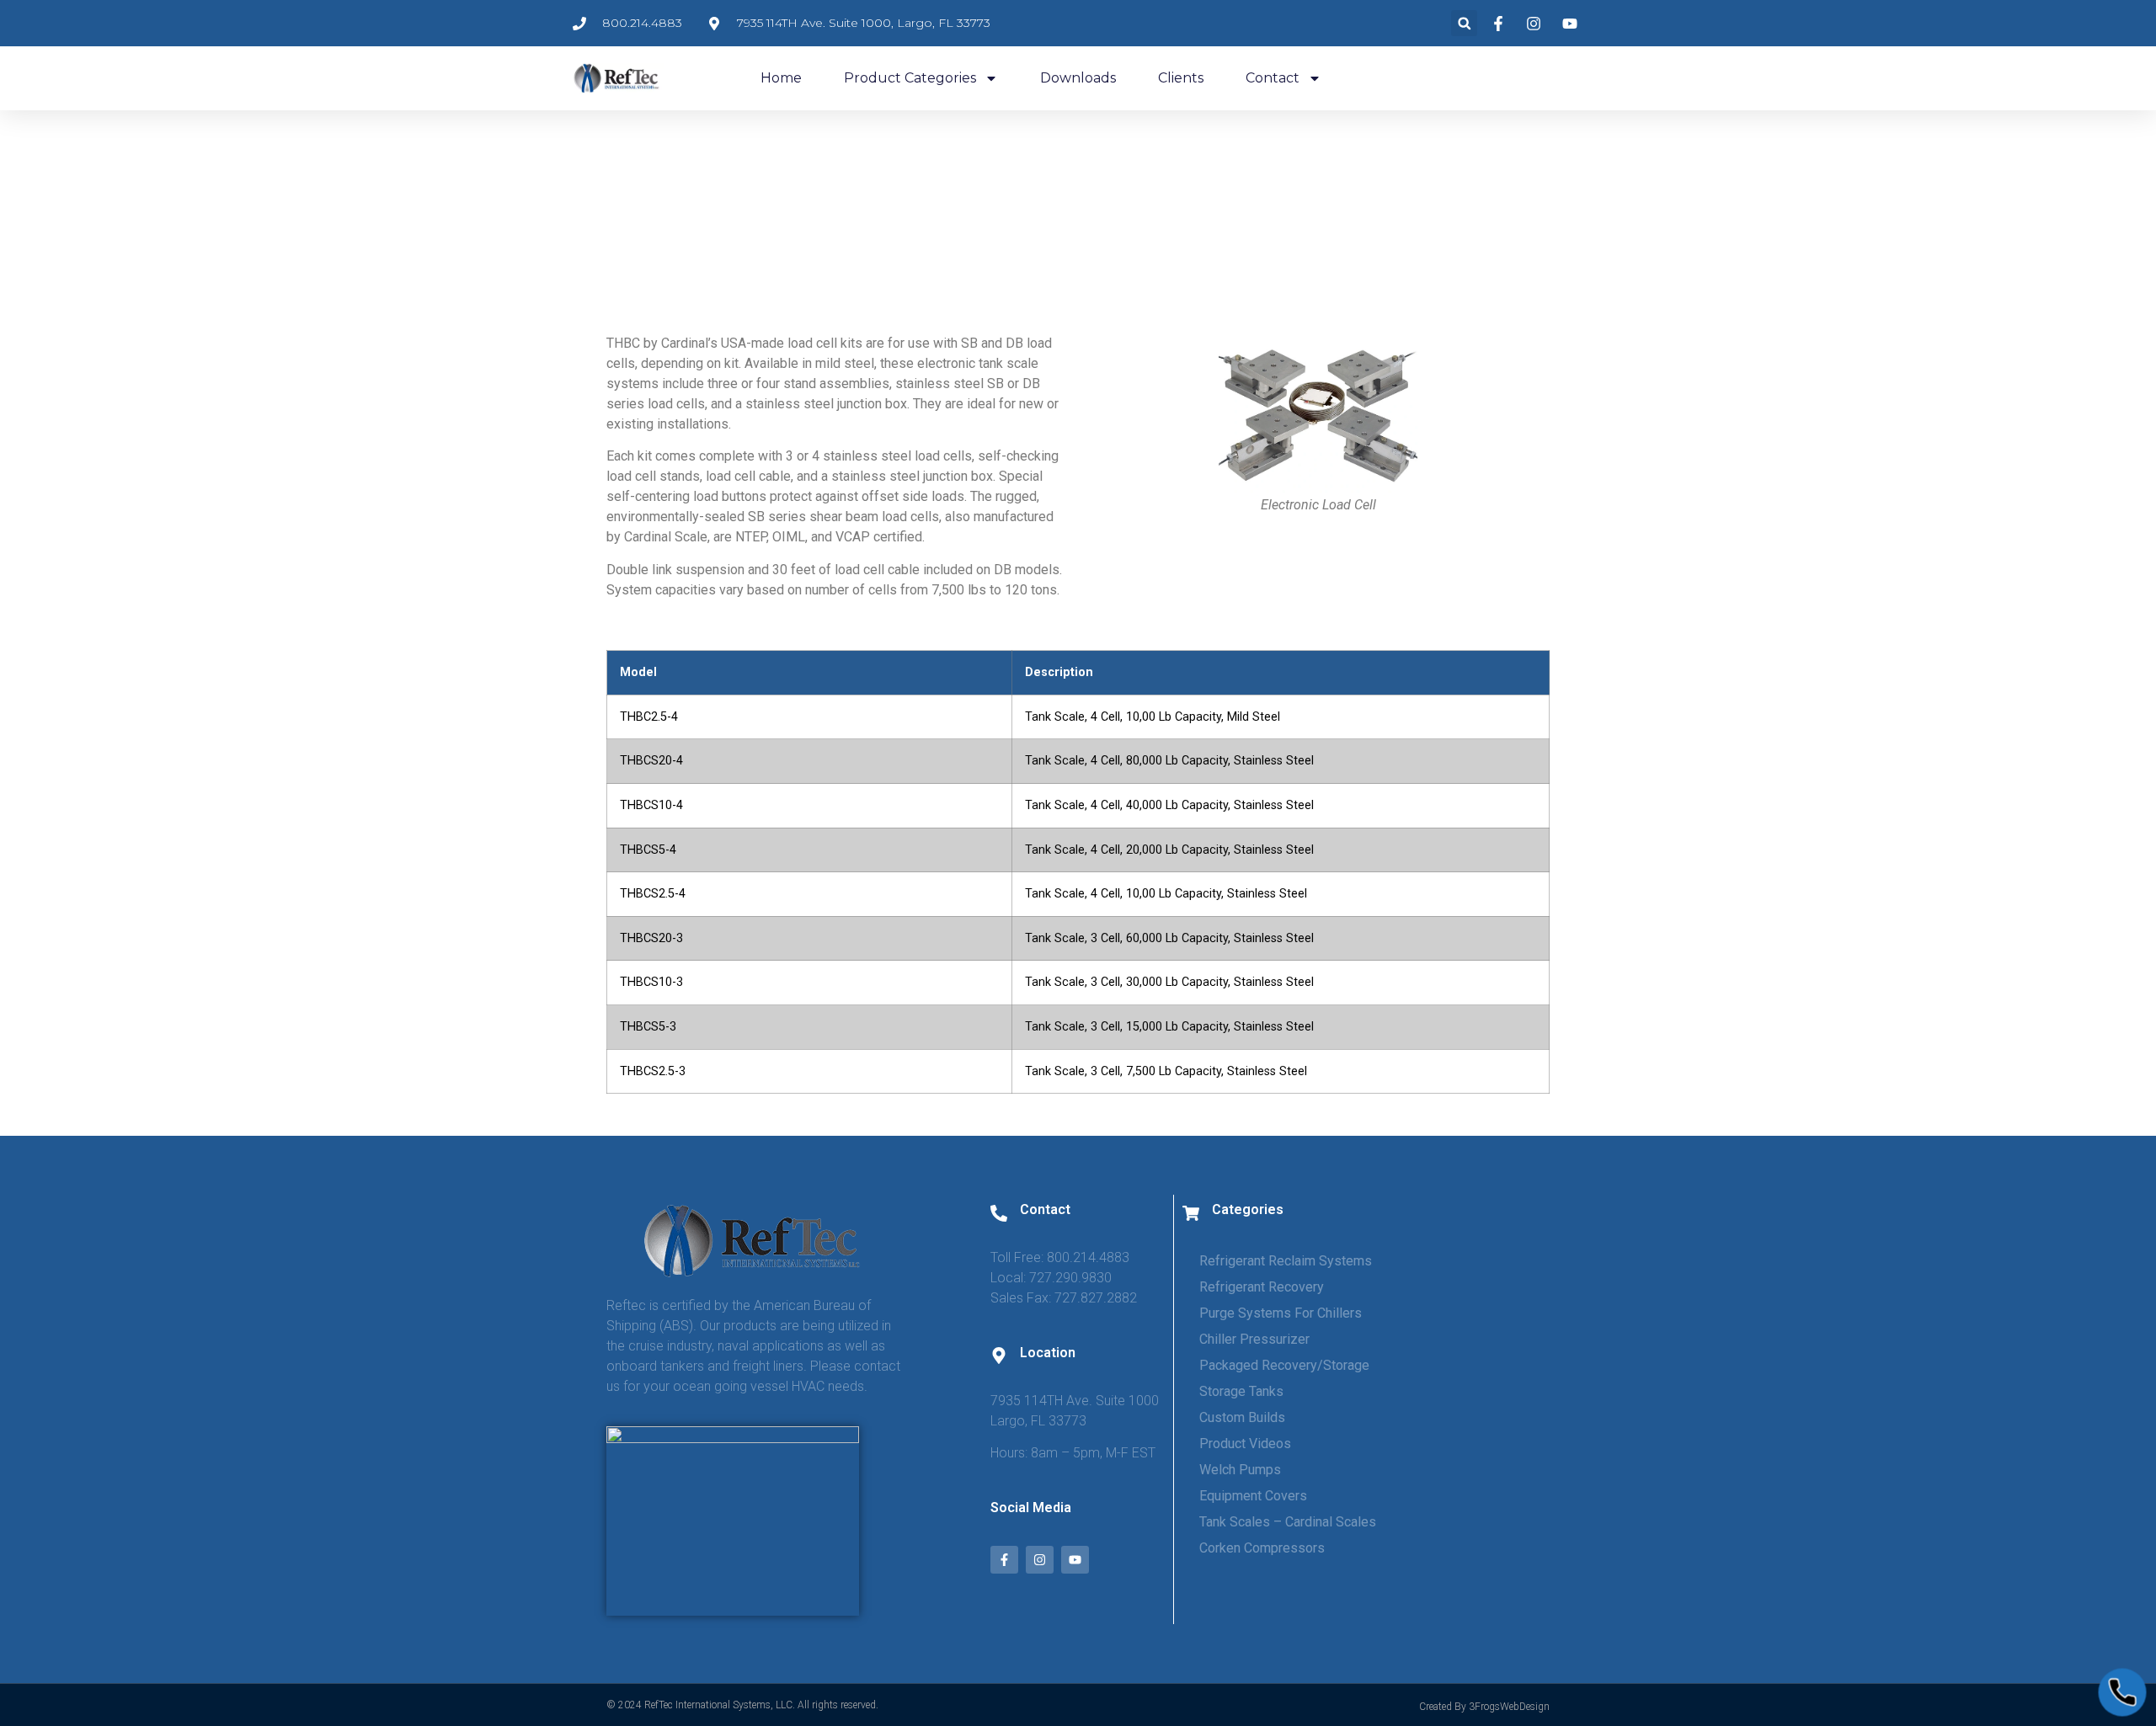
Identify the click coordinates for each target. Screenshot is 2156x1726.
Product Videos (1245, 1444)
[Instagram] (1040, 1560)
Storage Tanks (1241, 1391)
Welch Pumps (1240, 1470)
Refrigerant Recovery (1262, 1287)
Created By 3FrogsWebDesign (1484, 1707)
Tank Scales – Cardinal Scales (1288, 1522)
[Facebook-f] (1004, 1560)
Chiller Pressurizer (1254, 1339)
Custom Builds (1242, 1417)
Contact (1273, 78)
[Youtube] (1075, 1560)
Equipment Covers (1253, 1496)
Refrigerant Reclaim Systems (1286, 1261)
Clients (1181, 78)
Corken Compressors (1262, 1548)
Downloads (1078, 78)
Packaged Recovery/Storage (1284, 1365)
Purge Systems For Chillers (1281, 1313)
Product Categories (910, 78)
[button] (1464, 23)
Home (781, 78)
